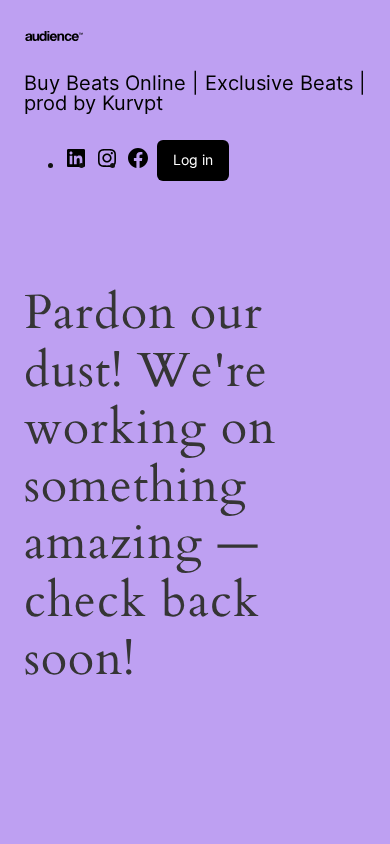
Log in (193, 159)
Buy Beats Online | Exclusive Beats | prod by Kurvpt (195, 93)
